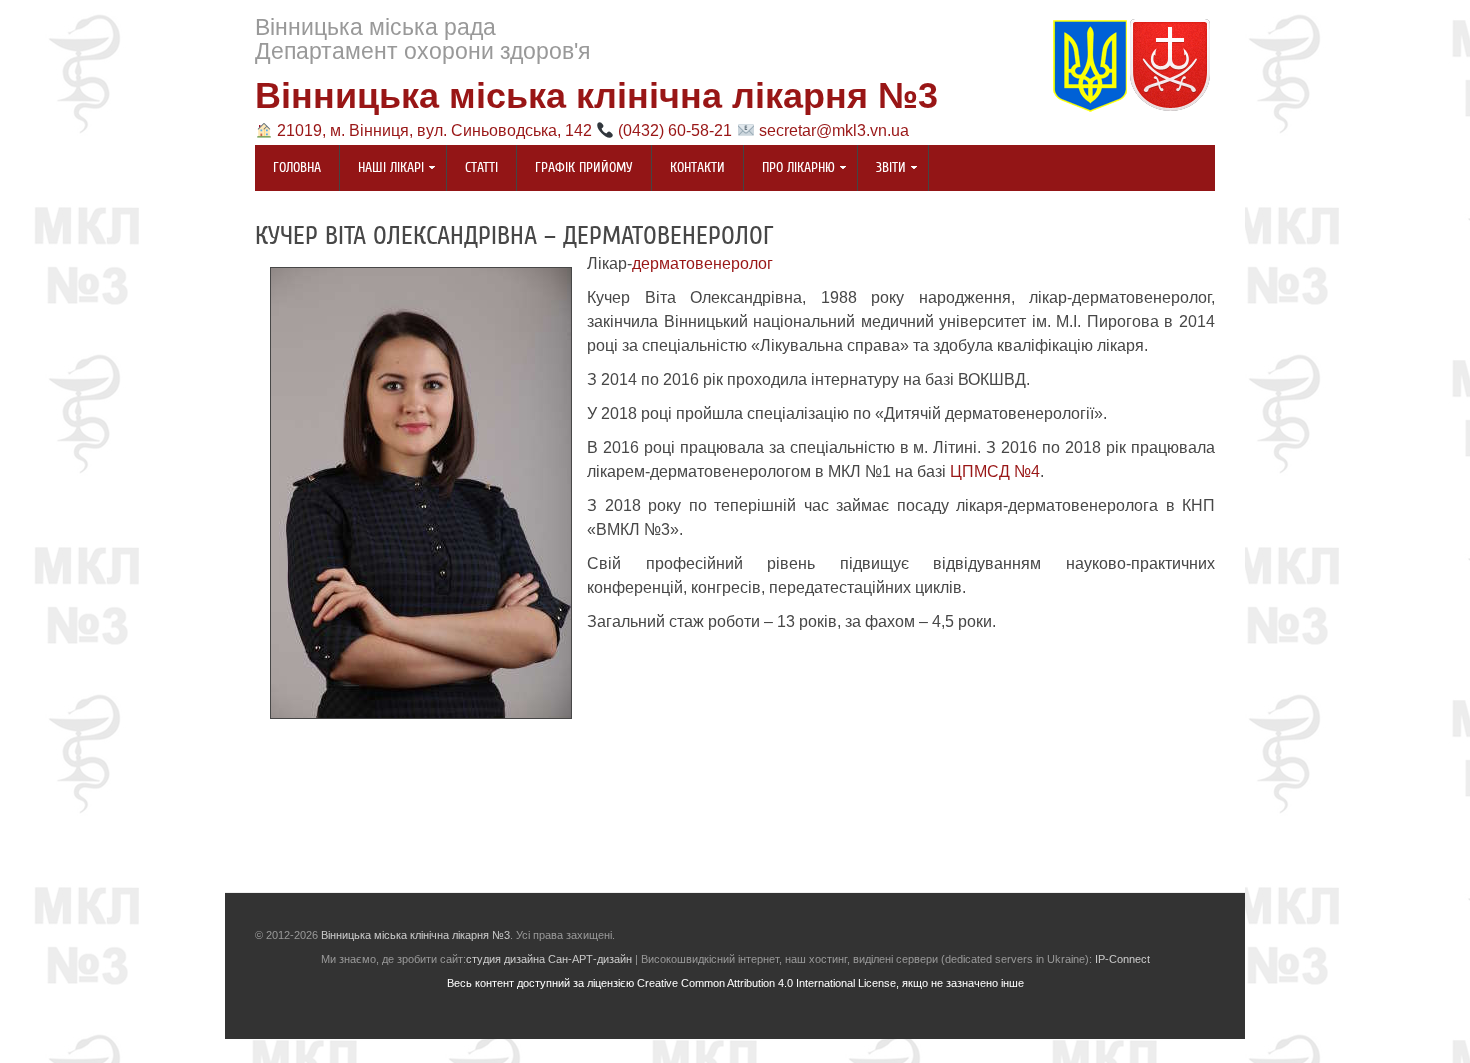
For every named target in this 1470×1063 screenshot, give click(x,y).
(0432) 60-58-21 (675, 130)
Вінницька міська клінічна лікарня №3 (596, 95)
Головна (297, 168)
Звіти (882, 169)
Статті (481, 168)
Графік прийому (584, 168)
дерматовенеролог (702, 263)
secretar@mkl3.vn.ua (834, 130)
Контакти (697, 168)
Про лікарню (789, 169)
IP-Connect (1122, 959)
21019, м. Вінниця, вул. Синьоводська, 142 (434, 130)
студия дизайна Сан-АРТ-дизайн (549, 959)
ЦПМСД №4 (995, 471)
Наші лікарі (382, 169)
